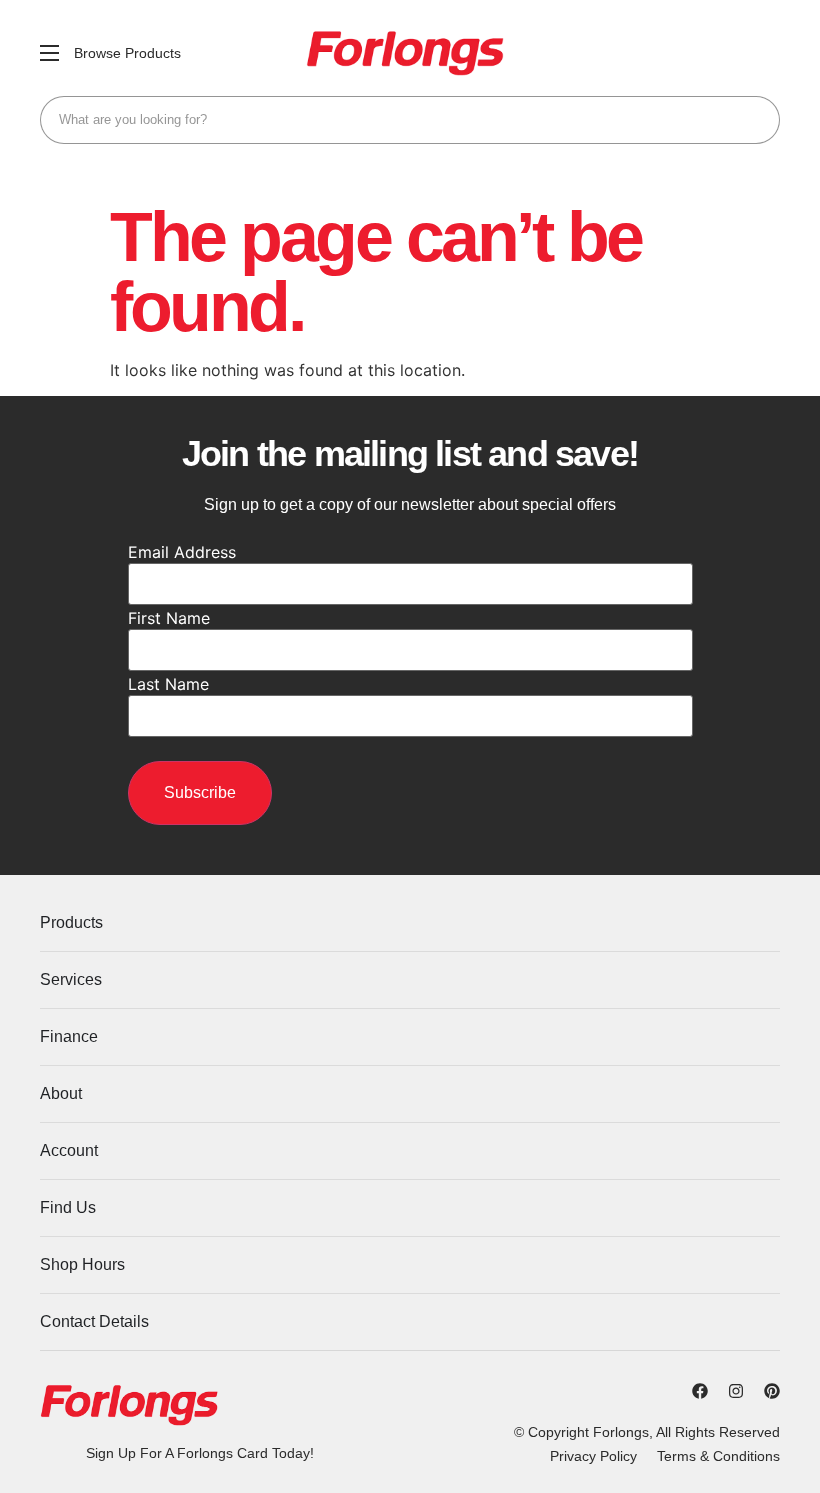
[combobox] (410, 120)
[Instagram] (736, 1391)
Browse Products (127, 53)
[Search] (756, 120)
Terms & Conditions (718, 1456)
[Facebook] (700, 1391)
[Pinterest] (772, 1391)
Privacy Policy (593, 1456)
